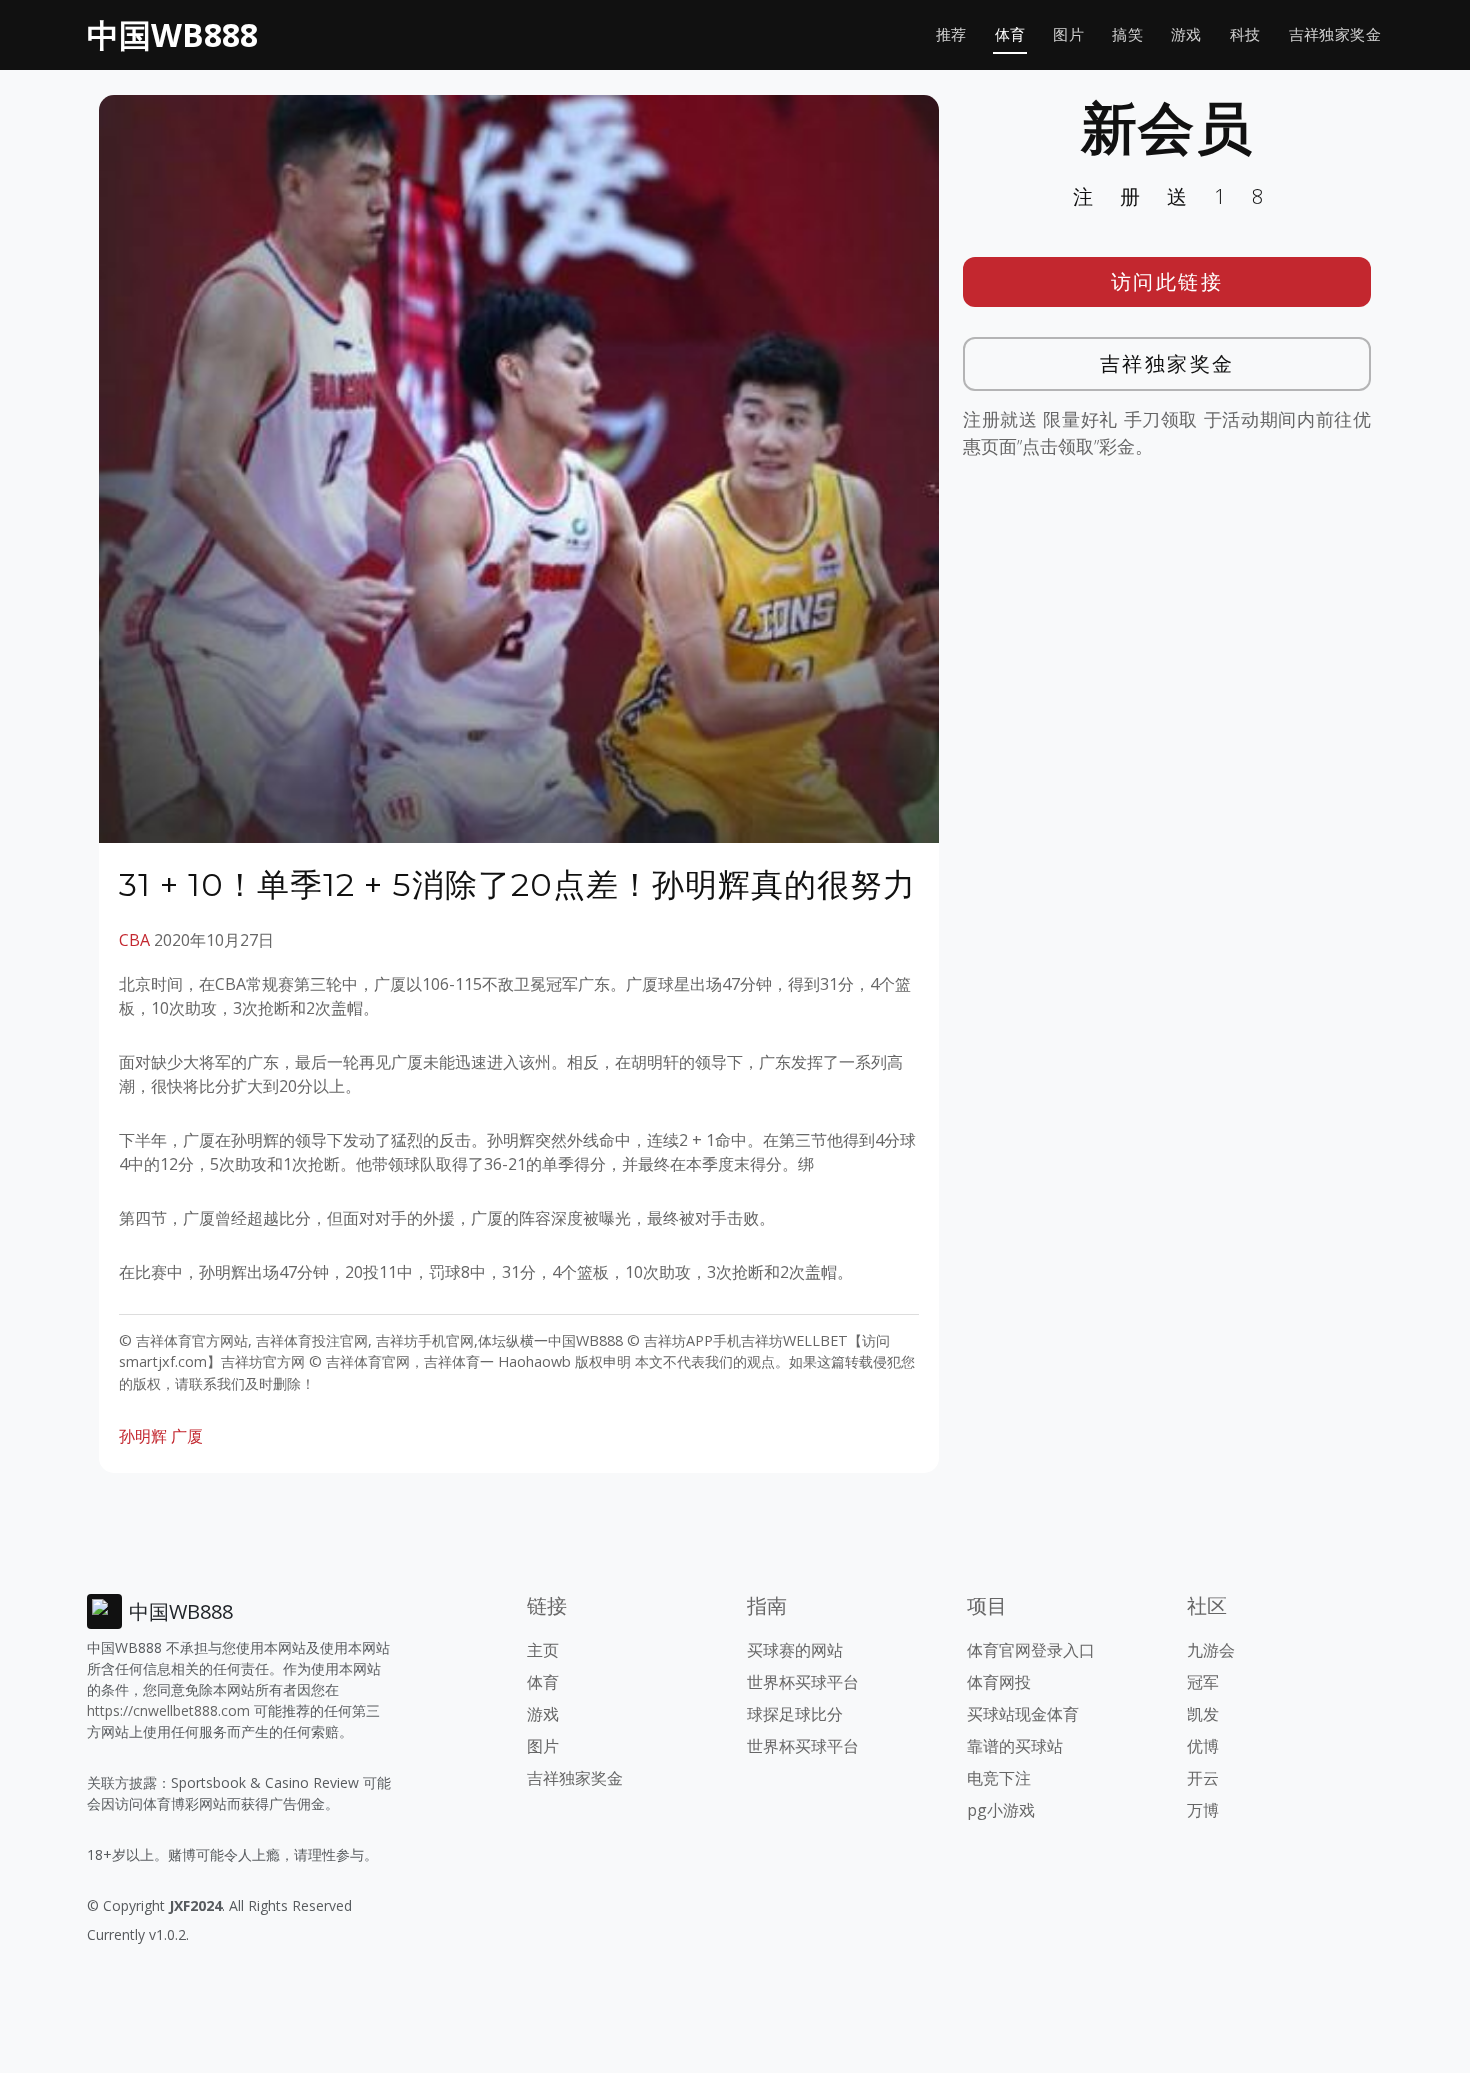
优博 (1203, 1746)
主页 (543, 1650)
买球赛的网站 (795, 1650)
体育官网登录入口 (1031, 1650)
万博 (1203, 1810)
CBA (134, 940)
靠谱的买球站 (1015, 1746)
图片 (1068, 34)
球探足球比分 (795, 1714)
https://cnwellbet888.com (168, 1710)
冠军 (1203, 1682)
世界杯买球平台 (803, 1682)
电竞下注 (999, 1778)
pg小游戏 (1001, 1810)
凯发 (1203, 1714)
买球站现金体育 (1023, 1714)
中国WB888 (172, 34)
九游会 (1211, 1650)
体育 (1010, 34)
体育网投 (999, 1682)
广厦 (187, 1436)
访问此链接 (1167, 281)
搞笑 (1127, 34)
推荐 (951, 34)
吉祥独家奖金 (1335, 34)
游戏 (1186, 34)
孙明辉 (143, 1436)
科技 (1245, 34)
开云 (1203, 1778)
